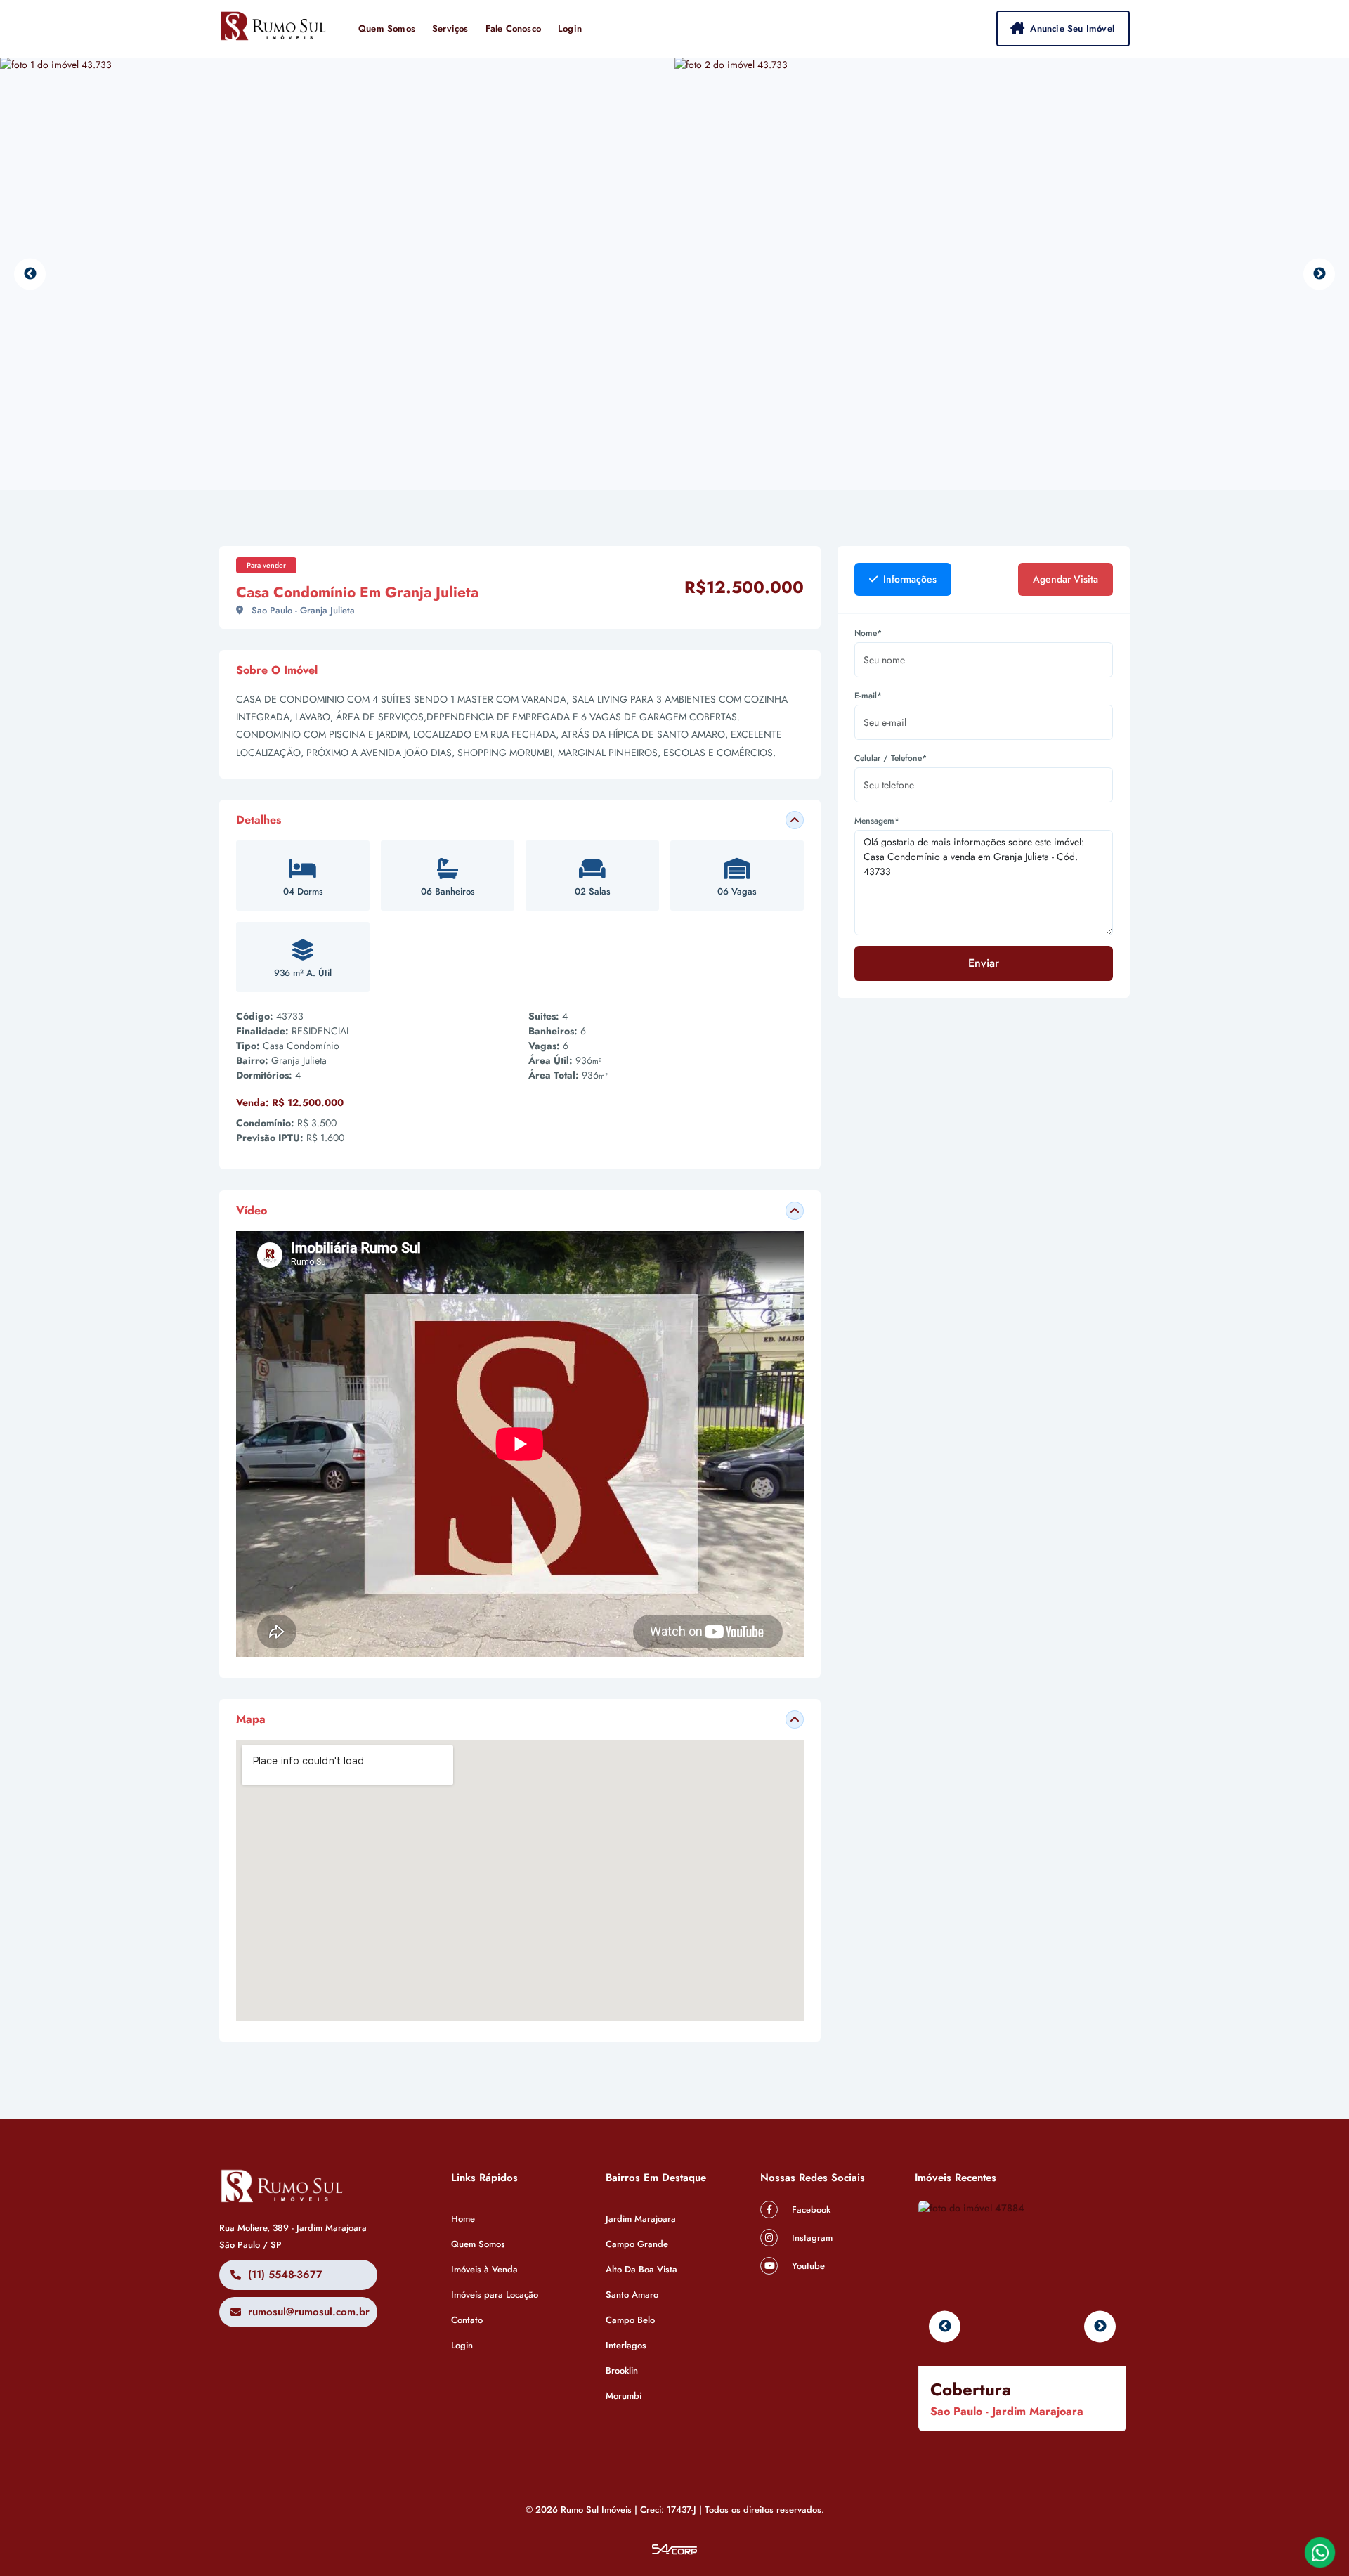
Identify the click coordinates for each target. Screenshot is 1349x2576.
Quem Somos (387, 28)
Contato (467, 2320)
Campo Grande (637, 2244)
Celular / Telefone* (891, 758)
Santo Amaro (632, 2295)
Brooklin (622, 2370)
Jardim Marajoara (641, 2219)
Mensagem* (877, 821)
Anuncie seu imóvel (1072, 28)
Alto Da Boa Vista (641, 2269)
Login (570, 28)
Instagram (811, 2238)
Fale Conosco (513, 28)
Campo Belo (630, 2320)
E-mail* (868, 696)
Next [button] (1319, 274)
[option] (337, 274)
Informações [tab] (908, 579)
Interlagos (626, 2345)
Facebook (810, 2210)
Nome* (868, 633)
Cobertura (971, 2389)
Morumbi (624, 2396)
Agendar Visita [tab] (1065, 579)
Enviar (984, 963)
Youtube (807, 2266)
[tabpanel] (984, 812)
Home (463, 2219)
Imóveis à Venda (484, 2269)
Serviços (450, 28)
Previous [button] (30, 274)
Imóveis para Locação (495, 2295)
